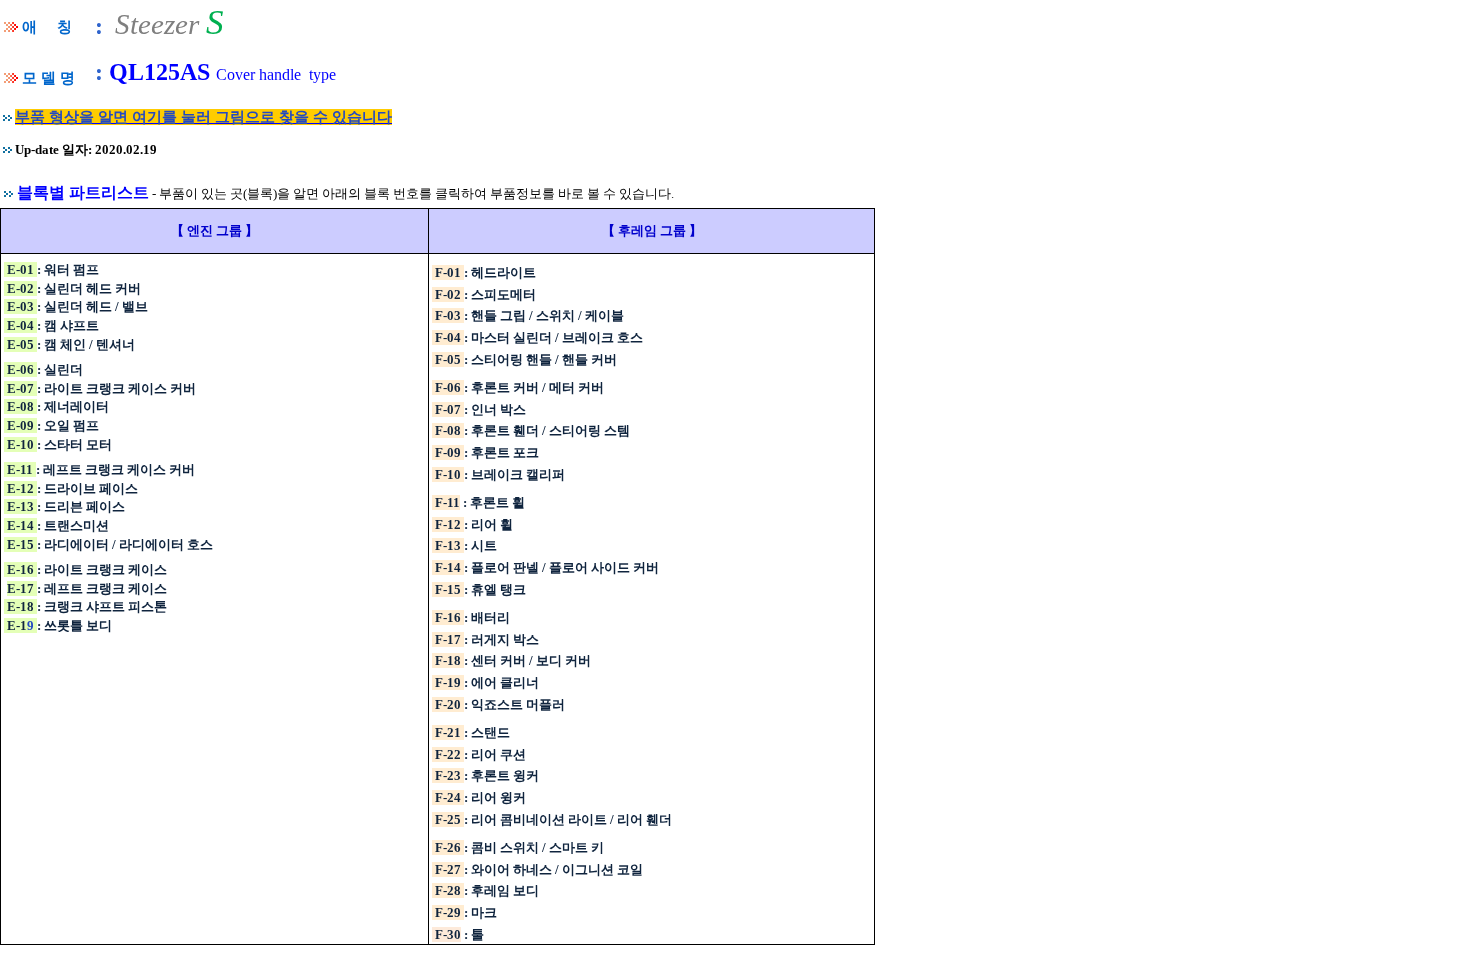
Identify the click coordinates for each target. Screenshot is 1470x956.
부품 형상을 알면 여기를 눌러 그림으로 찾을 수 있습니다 (203, 117)
